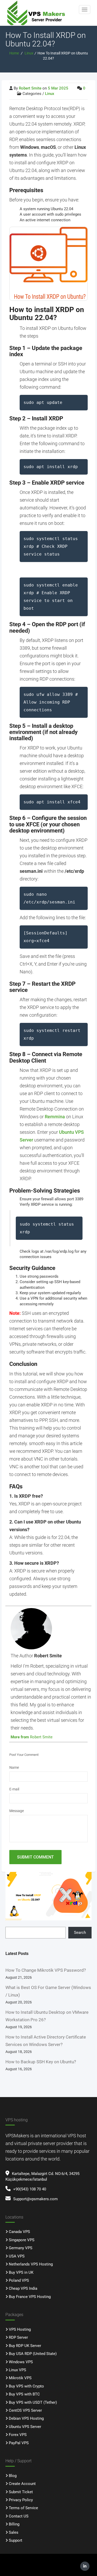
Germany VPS (21, 2248)
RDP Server (18, 2337)
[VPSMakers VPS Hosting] (40, 13)
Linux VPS (17, 2370)
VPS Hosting (20, 2329)
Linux (29, 53)
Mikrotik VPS (20, 2378)
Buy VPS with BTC (24, 2394)
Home (14, 53)
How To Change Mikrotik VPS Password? (46, 1970)
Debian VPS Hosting (26, 2418)
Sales (14, 2532)
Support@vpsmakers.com (35, 2199)
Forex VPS (18, 2435)
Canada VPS (19, 2232)
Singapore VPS (22, 2240)
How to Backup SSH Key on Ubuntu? (41, 2062)
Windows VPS (21, 2362)
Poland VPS (19, 2280)
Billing (14, 2524)
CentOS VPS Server (25, 2410)
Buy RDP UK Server (25, 2346)
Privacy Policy (21, 2500)
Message (17, 1811)
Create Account (22, 2484)
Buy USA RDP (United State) (33, 2354)
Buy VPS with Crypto (26, 2386)
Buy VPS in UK (21, 2272)
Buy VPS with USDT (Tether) (33, 2402)
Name (14, 1767)
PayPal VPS (19, 2443)
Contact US (19, 2516)
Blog (13, 2476)
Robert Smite (30, 88)
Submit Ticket (21, 2492)
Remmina (55, 1117)
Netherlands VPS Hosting (31, 2264)
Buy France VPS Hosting (30, 2297)
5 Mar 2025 (58, 88)
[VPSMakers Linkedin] (85, 2566)
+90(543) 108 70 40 (30, 2189)
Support (16, 2540)
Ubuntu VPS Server (25, 2427)
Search (80, 1933)
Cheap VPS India (23, 2288)
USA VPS (17, 2256)
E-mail (14, 1789)
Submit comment (35, 1857)
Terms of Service (23, 2508)
